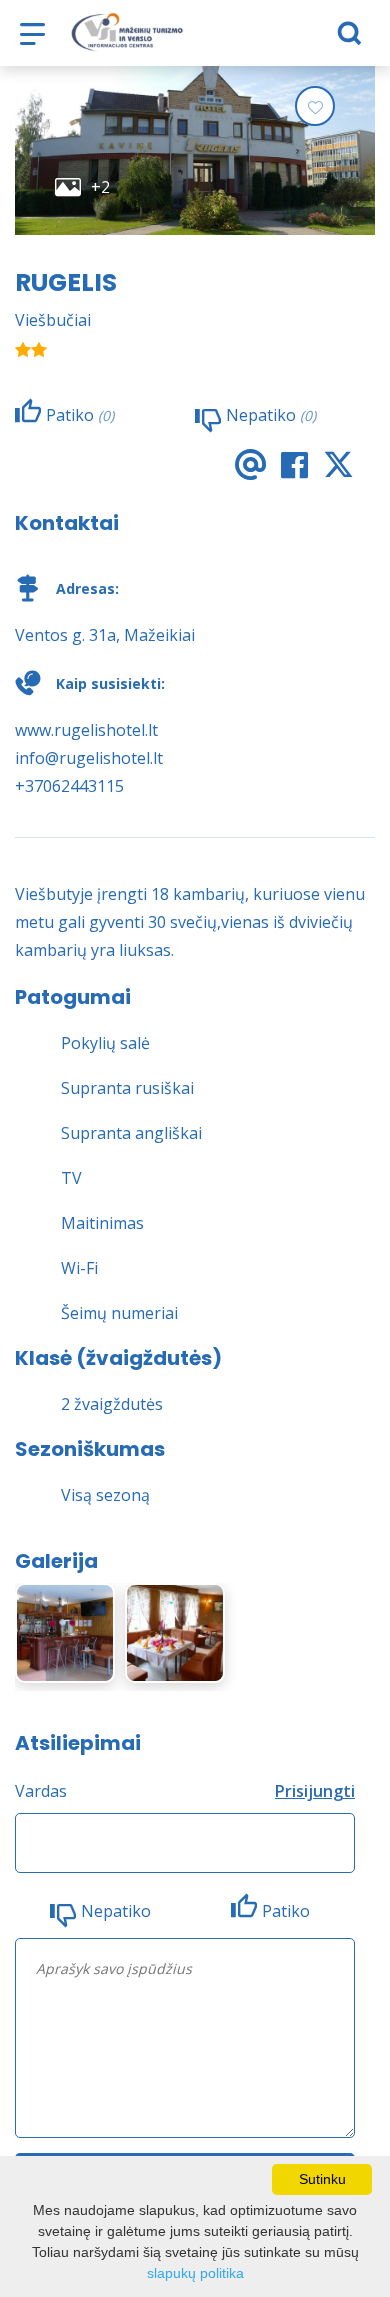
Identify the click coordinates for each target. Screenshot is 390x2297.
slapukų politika (195, 2273)
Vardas (41, 1791)
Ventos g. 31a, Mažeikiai (105, 635)
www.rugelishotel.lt (86, 730)
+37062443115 (69, 786)
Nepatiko (116, 1911)
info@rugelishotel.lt (89, 758)
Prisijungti (315, 1791)
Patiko (286, 1911)
